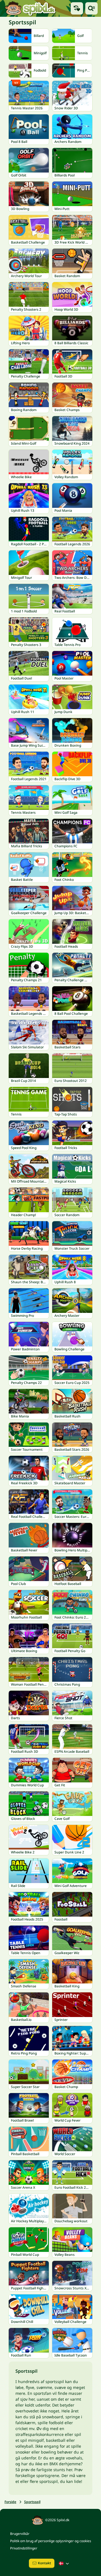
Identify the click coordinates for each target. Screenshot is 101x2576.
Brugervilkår (20, 2534)
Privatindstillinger (24, 2548)
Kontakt (44, 2563)
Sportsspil (32, 2502)
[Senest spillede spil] (77, 8)
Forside (10, 2502)
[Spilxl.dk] (30, 8)
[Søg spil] (91, 8)
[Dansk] (65, 2563)
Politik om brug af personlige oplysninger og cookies (51, 2541)
